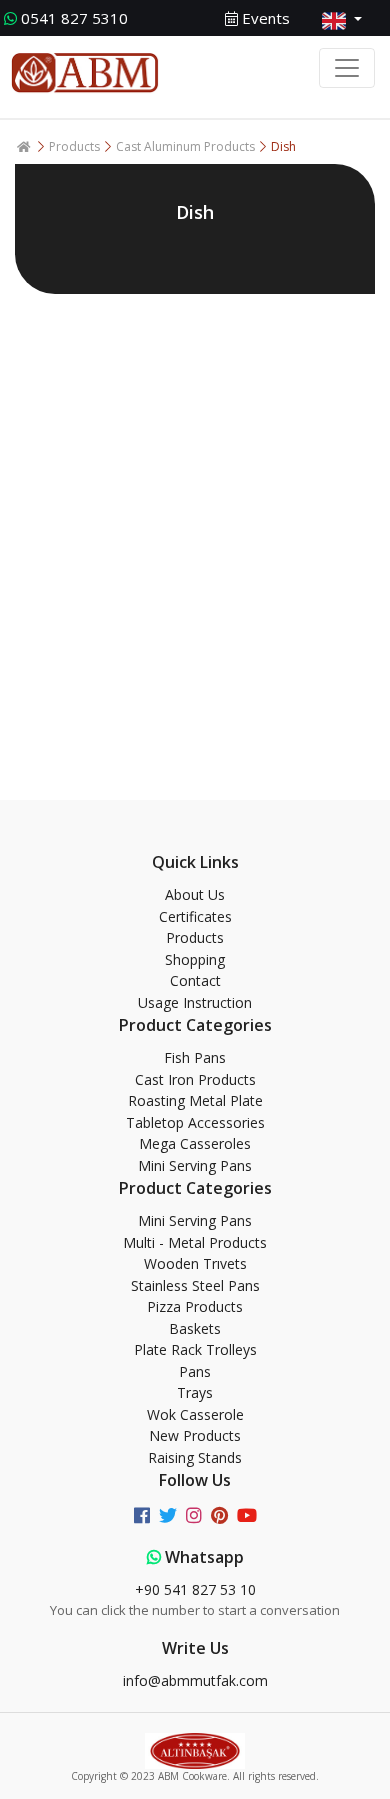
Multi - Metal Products (195, 1242)
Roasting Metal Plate (195, 1100)
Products (76, 146)
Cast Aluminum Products (187, 146)
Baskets (195, 1328)
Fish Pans (195, 1057)
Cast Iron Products (195, 1079)
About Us (195, 894)
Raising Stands (195, 1457)
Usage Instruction (195, 1002)
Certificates (195, 916)
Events (264, 18)
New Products (195, 1435)
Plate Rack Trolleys (195, 1349)
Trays (195, 1392)
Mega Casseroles (195, 1143)
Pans (195, 1371)
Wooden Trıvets (195, 1263)
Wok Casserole (195, 1414)
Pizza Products (195, 1306)
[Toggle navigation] (347, 68)
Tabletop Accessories (195, 1122)
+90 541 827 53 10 (195, 1589)
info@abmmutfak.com (195, 1680)
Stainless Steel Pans (195, 1285)
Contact (195, 980)
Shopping (195, 959)
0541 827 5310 (74, 18)
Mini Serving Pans (195, 1165)
